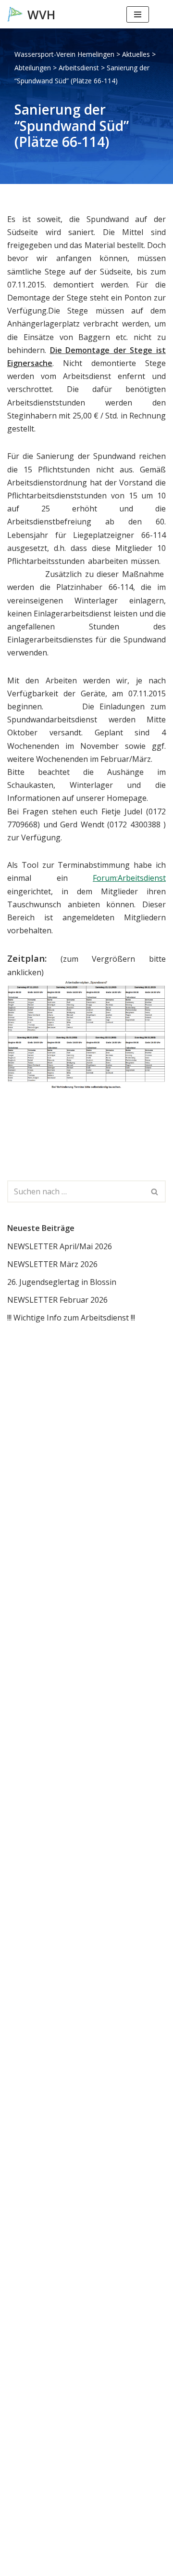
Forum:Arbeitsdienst (129, 878)
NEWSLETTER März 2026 (52, 1264)
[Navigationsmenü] (138, 14)
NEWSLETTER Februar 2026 (57, 1300)
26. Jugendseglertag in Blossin (62, 1282)
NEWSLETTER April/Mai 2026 (60, 1246)
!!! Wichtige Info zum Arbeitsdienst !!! (71, 1318)
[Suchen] (157, 14)
